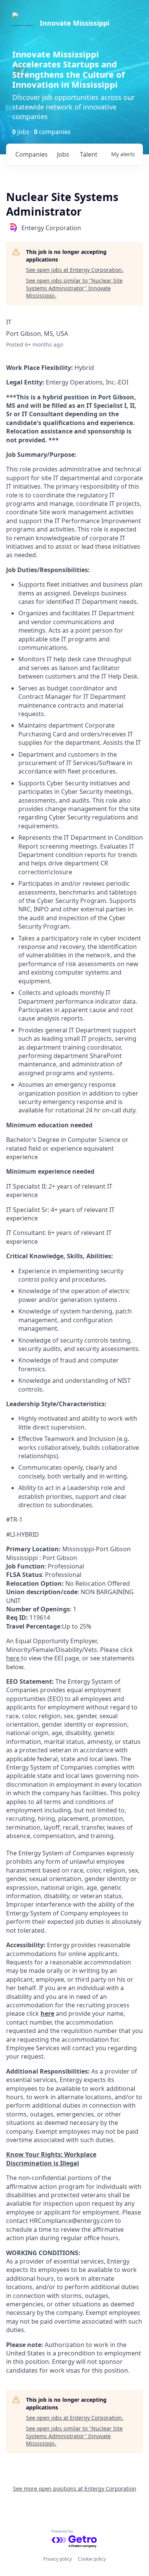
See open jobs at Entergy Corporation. (75, 270)
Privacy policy (57, 2559)
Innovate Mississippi (74, 23)
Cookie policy (92, 2559)
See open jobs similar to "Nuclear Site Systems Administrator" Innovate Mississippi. (74, 288)
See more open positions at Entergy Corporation (75, 2488)
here (47, 2013)
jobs (63, 154)
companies (32, 154)
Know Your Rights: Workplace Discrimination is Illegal (51, 2159)
